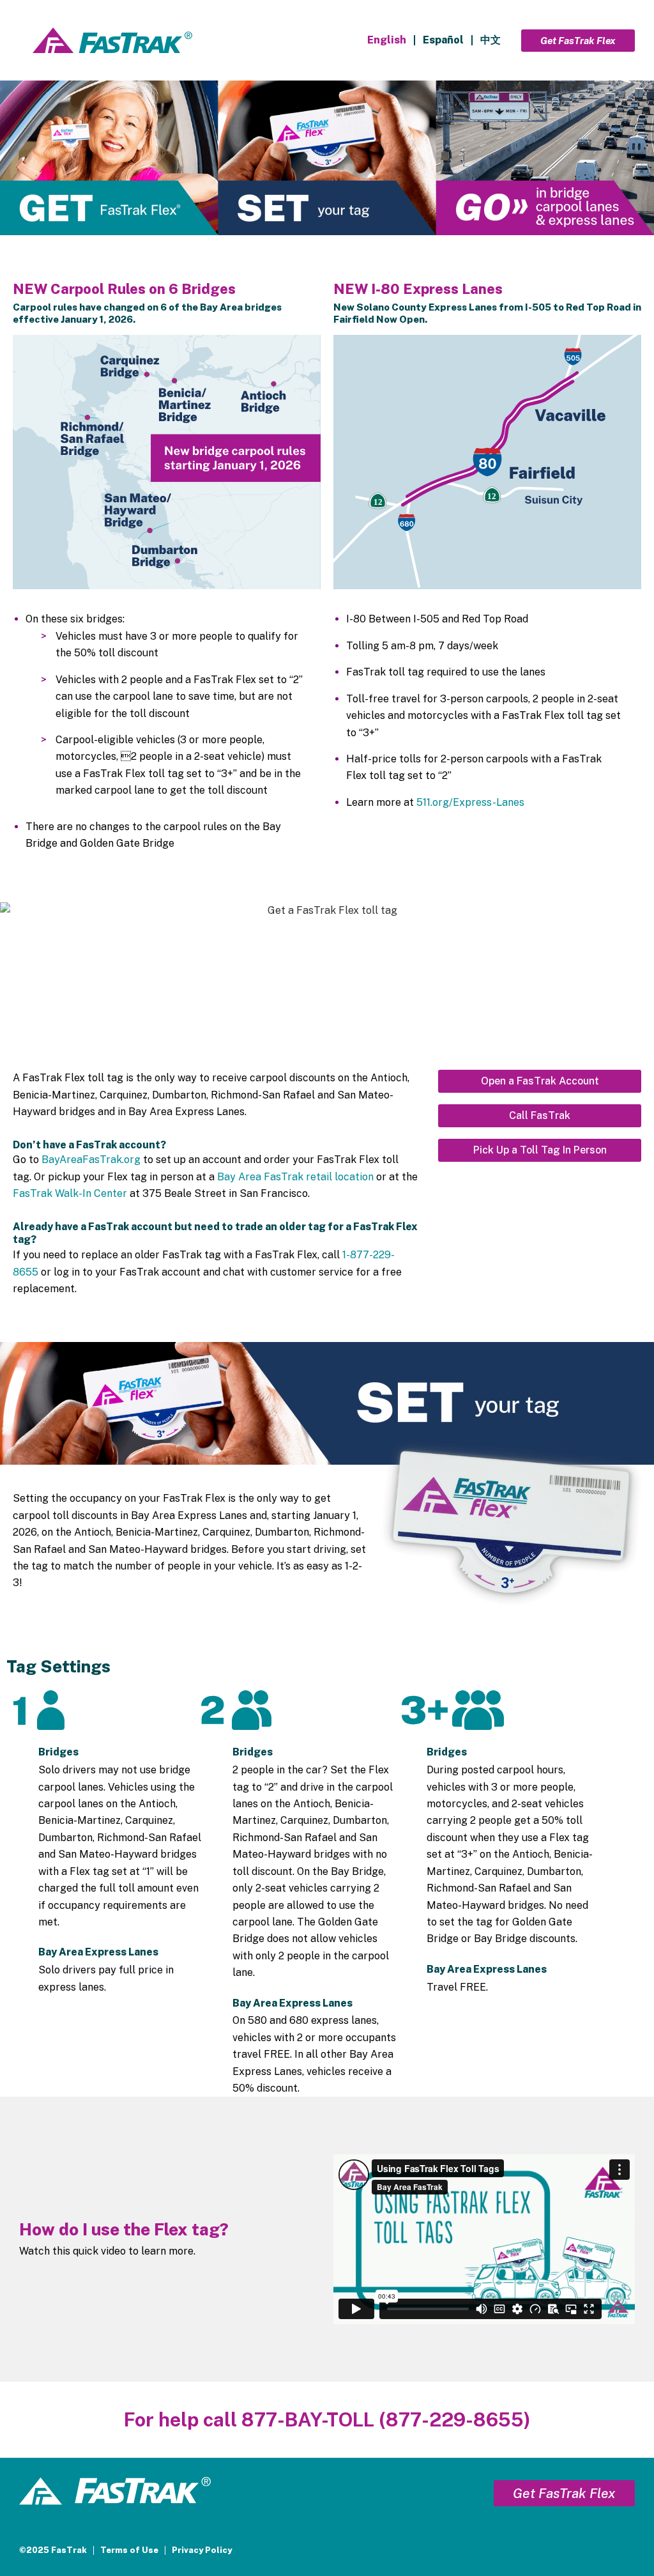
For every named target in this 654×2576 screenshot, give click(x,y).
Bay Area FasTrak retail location (295, 1177)
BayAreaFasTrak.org (91, 1160)
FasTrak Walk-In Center (70, 1193)
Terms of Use (129, 2550)
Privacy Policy (202, 2550)
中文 (490, 40)
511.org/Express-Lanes (470, 802)
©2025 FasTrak (53, 2550)
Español (443, 40)
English (387, 40)
